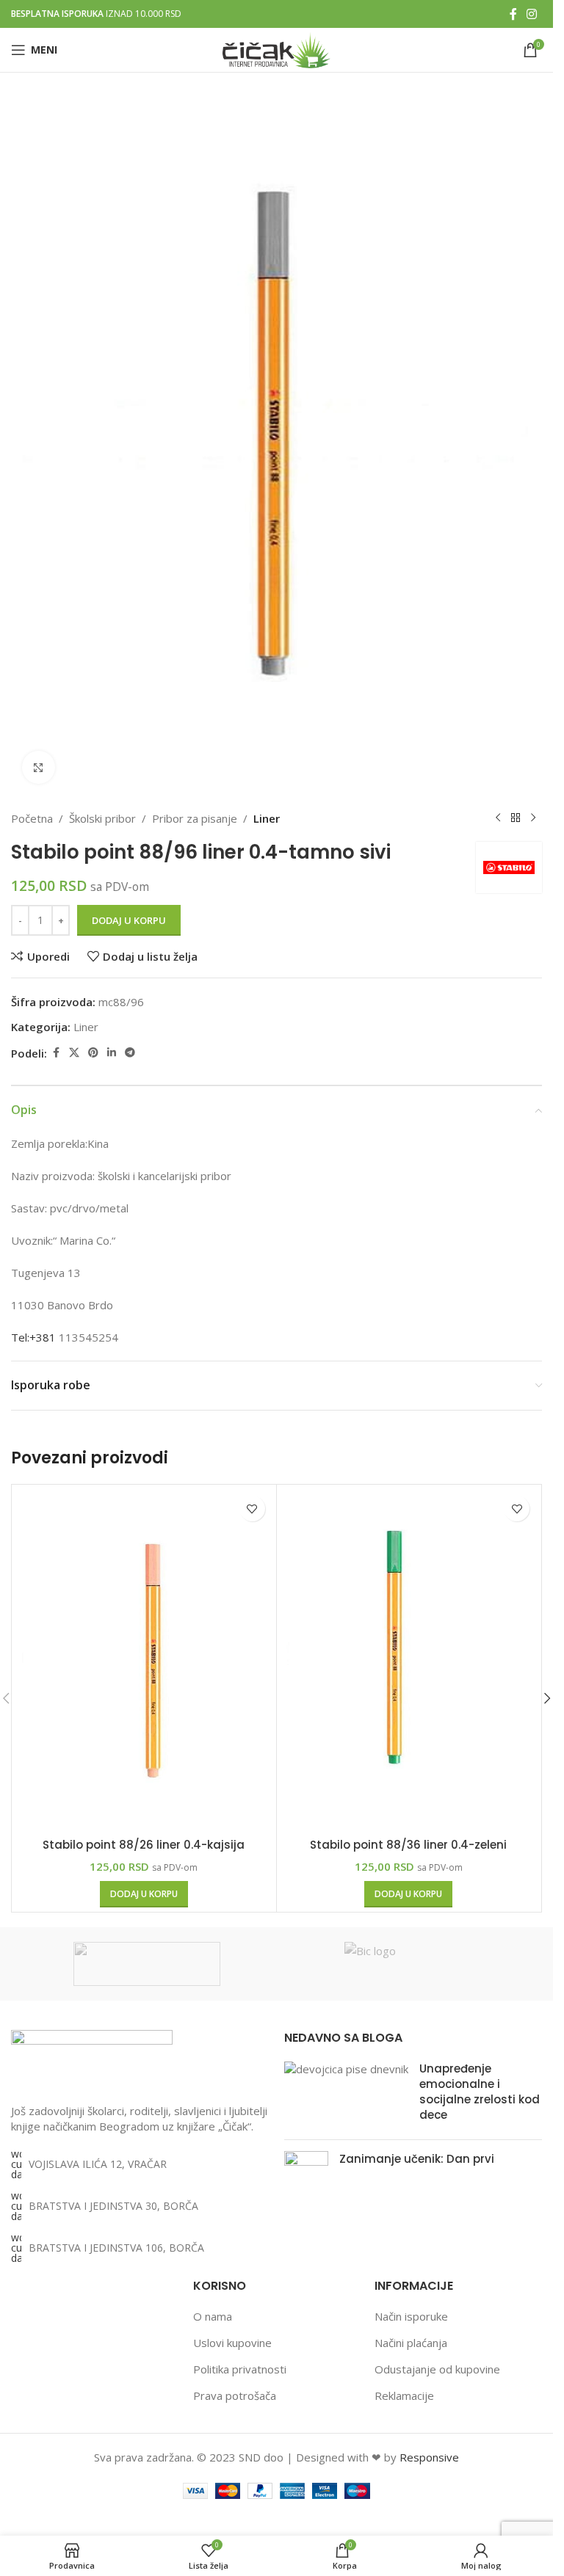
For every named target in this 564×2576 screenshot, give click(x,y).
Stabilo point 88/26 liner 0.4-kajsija (144, 1845)
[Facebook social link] (513, 14)
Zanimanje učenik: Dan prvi (417, 2159)
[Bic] (417, 1964)
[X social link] (74, 1053)
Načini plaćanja (411, 2343)
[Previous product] (498, 818)
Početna (32, 818)
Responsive (429, 2457)
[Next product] (533, 818)
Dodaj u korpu (129, 920)
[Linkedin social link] (112, 1053)
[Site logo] (276, 48)
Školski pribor (102, 818)
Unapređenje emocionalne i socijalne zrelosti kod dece (480, 2092)
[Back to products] (516, 818)
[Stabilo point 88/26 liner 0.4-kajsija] (144, 1659)
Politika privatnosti (240, 2369)
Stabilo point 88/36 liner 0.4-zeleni (408, 1845)
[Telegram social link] (130, 1053)
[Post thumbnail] (346, 2095)
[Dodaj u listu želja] (252, 1509)
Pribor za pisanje (195, 818)
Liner (267, 818)
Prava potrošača (235, 2395)
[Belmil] (147, 1964)
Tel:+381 (33, 1337)
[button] (144, 1894)
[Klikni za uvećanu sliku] (39, 767)
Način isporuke (411, 2316)
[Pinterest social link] (93, 1053)
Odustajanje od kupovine (437, 2369)
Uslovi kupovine (232, 2343)
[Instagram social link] (532, 14)
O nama (213, 2316)
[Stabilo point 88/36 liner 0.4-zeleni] (409, 1659)
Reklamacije (404, 2395)
